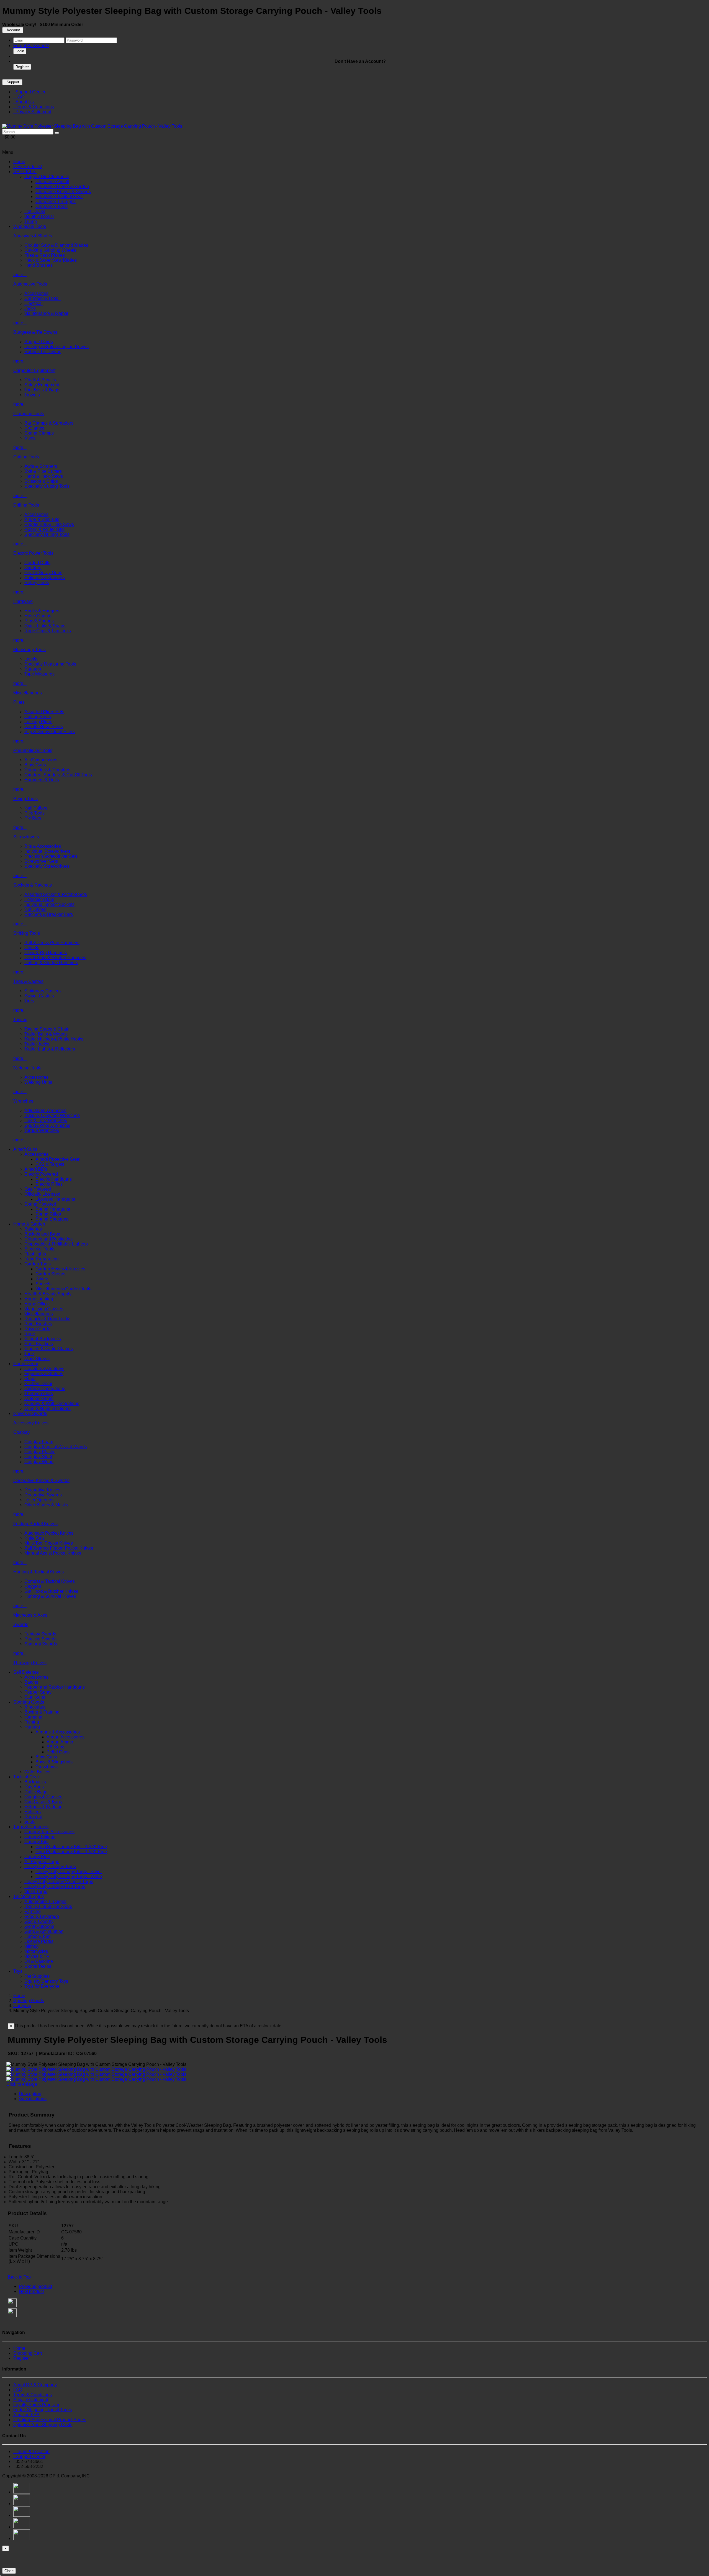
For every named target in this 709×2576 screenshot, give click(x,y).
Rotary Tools (37, 583)
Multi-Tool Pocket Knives (49, 1543)
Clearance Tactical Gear (59, 197)
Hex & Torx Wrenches (46, 1120)
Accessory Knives (31, 1423)
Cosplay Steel (38, 1457)
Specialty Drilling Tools (47, 534)
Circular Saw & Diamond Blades (56, 245)
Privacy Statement (32, 112)
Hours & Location (31, 2452)
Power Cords (37, 1329)
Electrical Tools (39, 1249)
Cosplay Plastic (40, 1452)
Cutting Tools (26, 457)
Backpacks (35, 1782)
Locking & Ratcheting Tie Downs (56, 347)
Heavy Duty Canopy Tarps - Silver (69, 1872)
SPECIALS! (25, 172)
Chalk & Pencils (40, 380)
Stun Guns (35, 1697)
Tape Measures (39, 674)
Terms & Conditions (34, 107)
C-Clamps (34, 428)
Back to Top (19, 2277)
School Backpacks (43, 1339)
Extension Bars (39, 899)
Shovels (43, 1284)
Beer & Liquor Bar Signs (48, 1906)
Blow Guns (35, 765)
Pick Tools (34, 813)
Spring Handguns (53, 1209)
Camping (33, 1717)
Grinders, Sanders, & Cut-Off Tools (58, 775)
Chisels (32, 948)
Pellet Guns (58, 1752)
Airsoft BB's (36, 1169)
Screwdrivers (26, 837)
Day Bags (34, 1787)
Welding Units (38, 1082)
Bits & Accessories (43, 846)
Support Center (29, 92)
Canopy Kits (36, 1842)
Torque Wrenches (42, 1130)
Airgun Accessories (65, 1737)
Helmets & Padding (43, 1807)
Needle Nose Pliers (44, 727)
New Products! (28, 167)
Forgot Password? (31, 46)
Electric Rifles (49, 1184)
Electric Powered (41, 1174)
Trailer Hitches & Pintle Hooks (54, 1039)
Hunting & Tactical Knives (38, 1572)
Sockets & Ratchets (33, 885)
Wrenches (23, 1101)
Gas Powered (38, 1189)
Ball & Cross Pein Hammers (52, 943)
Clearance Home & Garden (62, 187)
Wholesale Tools (30, 226)
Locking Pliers (38, 722)
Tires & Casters (28, 981)
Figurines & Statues (44, 1374)
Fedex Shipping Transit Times (43, 2410)
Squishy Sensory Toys (46, 1981)
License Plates (39, 1941)
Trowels (32, 395)
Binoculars (35, 1707)
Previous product (35, 2286)
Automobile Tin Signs (45, 1901)
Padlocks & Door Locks (47, 1319)
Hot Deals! (35, 211)
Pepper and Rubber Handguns (55, 1687)
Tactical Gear (26, 1777)
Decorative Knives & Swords (41, 1480)
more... (20, 275)
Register (22, 67)
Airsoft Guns (25, 1149)
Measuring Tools (29, 650)
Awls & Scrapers (41, 466)
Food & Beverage (42, 1916)
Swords (21, 1625)
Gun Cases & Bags (43, 1802)
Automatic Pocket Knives (49, 1533)
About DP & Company (35, 2385)
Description (30, 2094)
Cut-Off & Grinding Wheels (50, 250)
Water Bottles (37, 1772)
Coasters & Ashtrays (44, 1369)
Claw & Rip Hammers (46, 953)
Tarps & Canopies (31, 1827)
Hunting (32, 1727)
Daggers (33, 1586)
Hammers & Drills (42, 780)
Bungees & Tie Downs (35, 332)
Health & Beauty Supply (48, 1294)
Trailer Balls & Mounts (46, 1034)
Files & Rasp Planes (45, 255)
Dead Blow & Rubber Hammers (55, 958)
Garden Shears (50, 1274)
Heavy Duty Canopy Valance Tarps (59, 1882)
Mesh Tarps (36, 1891)
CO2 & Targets (50, 1164)
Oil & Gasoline (39, 1961)
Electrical (34, 303)
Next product (31, 2291)
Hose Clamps (38, 616)
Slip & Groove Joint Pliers (50, 732)
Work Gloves (37, 1359)
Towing (20, 1020)
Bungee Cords (39, 342)
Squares (33, 669)
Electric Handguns (54, 1179)
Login (20, 51)
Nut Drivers (35, 909)
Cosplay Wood (39, 1462)
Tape (29, 1354)
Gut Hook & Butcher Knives (51, 1591)
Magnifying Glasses (44, 1309)
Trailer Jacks (37, 1044)
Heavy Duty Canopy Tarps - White (69, 1877)
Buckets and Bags (42, 1234)
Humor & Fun (38, 1936)
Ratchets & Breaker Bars (49, 914)
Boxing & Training (42, 1712)
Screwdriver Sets (41, 861)
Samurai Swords (41, 1644)
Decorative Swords (43, 1495)
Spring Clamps (39, 433)
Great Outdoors (39, 1926)
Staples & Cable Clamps (49, 1349)
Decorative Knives (42, 1490)
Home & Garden (29, 1224)
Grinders (33, 568)
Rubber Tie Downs (43, 352)
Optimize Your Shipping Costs (43, 2425)
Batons (31, 1682)
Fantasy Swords (40, 1634)
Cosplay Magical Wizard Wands (56, 1447)
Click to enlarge (22, 2084)
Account (13, 30)
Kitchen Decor (38, 1384)
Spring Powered (40, 1204)
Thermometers (39, 1394)
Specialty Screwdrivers (47, 866)
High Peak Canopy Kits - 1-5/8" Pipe (71, 1852)
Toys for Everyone (42, 1986)
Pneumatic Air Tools (33, 750)
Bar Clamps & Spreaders (49, 423)
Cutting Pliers (38, 717)
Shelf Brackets (39, 1344)
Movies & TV (37, 1956)
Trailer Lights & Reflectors (50, 1049)
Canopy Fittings (40, 1837)
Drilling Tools (26, 505)
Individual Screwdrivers (47, 851)
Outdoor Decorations (45, 1389)
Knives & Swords (30, 1413)
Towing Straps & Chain (47, 1029)
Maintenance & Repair (46, 313)
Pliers (19, 702)
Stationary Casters (43, 991)
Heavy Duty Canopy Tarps (50, 1867)
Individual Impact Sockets (49, 904)
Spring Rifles (48, 1214)
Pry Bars (33, 818)
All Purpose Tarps (42, 1862)
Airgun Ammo (60, 1742)
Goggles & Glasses (43, 1797)
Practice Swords (40, 1639)
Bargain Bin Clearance (47, 177)
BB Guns (55, 1747)
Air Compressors (41, 760)
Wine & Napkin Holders (47, 1408)
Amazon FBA (26, 2415)
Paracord (33, 1817)
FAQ (19, 97)
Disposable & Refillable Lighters (56, 1244)
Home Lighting (39, 1299)
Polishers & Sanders (45, 578)
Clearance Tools (52, 206)
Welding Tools (27, 1068)
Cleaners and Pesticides (48, 1239)
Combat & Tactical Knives (50, 1581)
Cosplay (21, 1432)
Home (19, 162)
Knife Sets (34, 1538)
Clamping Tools (29, 414)
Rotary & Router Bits (44, 529)
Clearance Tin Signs (56, 201)
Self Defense (26, 1672)
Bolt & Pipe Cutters (43, 471)
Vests (30, 1822)
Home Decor (26, 1364)
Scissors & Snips (41, 481)
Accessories (36, 293)
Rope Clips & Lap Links (48, 631)
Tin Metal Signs (29, 1896)
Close (9, 2571)
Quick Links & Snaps (45, 626)
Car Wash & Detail (43, 298)
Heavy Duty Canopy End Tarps (55, 1887)
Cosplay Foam (39, 1442)
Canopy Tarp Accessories (49, 1832)
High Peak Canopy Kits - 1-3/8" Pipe (71, 1847)
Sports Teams (38, 1966)
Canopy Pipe (37, 1857)
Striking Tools (27, 933)
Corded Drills (37, 563)
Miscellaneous (28, 693)
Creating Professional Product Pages (50, 2420)
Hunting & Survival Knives (50, 1596)
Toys (18, 1971)
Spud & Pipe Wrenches (47, 1125)
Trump (31, 221)
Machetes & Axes (30, 1615)
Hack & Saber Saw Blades (51, 260)
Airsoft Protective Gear (57, 1159)
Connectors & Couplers (47, 770)
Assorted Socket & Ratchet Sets (56, 894)
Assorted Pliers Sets (44, 712)
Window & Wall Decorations (52, 1403)
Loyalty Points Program (36, 2405)
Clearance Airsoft (52, 182)
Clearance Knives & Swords (63, 192)
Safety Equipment (42, 385)
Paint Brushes (38, 1324)
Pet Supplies (37, 1976)
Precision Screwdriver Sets (51, 856)
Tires (29, 1001)
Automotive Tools (30, 284)
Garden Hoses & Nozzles (60, 1269)
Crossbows (47, 1767)
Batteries (33, 1229)
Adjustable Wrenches (45, 1110)
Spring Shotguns (52, 1219)
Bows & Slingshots (54, 1762)
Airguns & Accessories (58, 1732)
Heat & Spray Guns (43, 573)
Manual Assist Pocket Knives (53, 1553)
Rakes (42, 1279)
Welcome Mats (39, 1399)
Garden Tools (38, 1264)
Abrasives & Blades (33, 236)
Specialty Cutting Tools (47, 486)
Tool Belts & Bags (42, 390)
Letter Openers (39, 1500)
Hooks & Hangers (42, 611)
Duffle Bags (36, 1792)
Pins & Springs (39, 621)
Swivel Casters (39, 996)
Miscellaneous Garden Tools (63, 1289)
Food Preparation (42, 1259)
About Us (24, 102)
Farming (33, 1911)
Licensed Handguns (55, 1199)
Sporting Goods (29, 1702)
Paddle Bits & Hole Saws (49, 524)
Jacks (30, 308)
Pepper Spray (38, 1692)
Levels (31, 659)
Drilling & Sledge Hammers (51, 963)
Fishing (32, 1722)
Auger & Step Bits (42, 519)
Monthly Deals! (39, 216)
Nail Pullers (36, 808)
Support (12, 82)
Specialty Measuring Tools (50, 664)
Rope (30, 1334)
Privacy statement (31, 2400)
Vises (30, 438)
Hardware (23, 601)
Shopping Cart (28, 2353)
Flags (30, 1379)
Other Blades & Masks (46, 1505)
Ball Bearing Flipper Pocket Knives (59, 1548)
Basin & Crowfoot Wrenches (52, 1115)
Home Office (37, 1304)
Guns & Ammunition (44, 1931)
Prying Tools (25, 799)
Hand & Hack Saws (44, 476)
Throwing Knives (30, 1663)
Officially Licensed (42, 1194)
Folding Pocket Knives (35, 1524)
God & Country (39, 1921)
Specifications (33, 2099)
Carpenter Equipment (34, 370)
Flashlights (35, 1254)
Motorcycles (36, 1951)
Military (31, 1946)
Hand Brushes (38, 265)
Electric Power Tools (33, 553)
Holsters (33, 1812)
